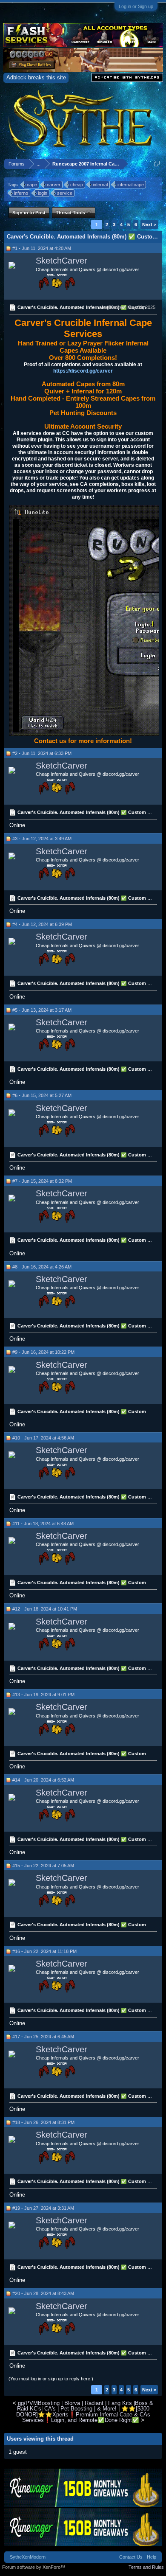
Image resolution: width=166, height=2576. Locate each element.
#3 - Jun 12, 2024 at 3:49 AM (42, 839)
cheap (77, 185)
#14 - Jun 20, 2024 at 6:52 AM (43, 1780)
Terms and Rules (146, 2567)
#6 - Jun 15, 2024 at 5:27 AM (42, 1095)
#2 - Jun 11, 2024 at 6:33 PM (42, 753)
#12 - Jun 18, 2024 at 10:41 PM (45, 1609)
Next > (149, 224)
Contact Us (131, 2557)
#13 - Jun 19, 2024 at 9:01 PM (43, 1695)
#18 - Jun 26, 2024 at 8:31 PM (43, 2122)
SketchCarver (62, 261)
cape (32, 185)
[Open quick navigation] (157, 164)
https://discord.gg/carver (83, 371)
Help (152, 2557)
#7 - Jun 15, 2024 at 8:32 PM (42, 1181)
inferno (21, 193)
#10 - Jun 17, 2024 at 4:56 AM (43, 1438)
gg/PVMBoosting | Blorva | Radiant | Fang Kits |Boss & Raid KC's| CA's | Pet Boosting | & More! (85, 2406)
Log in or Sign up (136, 6)
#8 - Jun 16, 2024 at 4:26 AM (42, 1267)
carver (54, 185)
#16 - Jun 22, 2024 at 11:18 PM (44, 1951)
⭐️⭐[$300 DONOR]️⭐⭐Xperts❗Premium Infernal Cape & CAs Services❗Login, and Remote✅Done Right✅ (83, 2414)
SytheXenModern (28, 2557)
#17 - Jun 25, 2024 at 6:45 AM (43, 2037)
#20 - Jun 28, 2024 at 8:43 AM (43, 2293)
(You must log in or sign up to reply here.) (51, 2379)
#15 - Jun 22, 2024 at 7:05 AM (43, 1866)
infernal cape (131, 185)
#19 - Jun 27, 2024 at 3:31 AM (43, 2208)
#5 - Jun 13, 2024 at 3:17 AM (42, 1010)
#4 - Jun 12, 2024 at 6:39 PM (42, 924)
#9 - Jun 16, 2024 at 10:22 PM (43, 1352)
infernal (100, 185)
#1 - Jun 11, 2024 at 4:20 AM (42, 248)
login (43, 193)
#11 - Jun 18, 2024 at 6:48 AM (43, 1524)
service (65, 193)
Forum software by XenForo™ (34, 2567)
